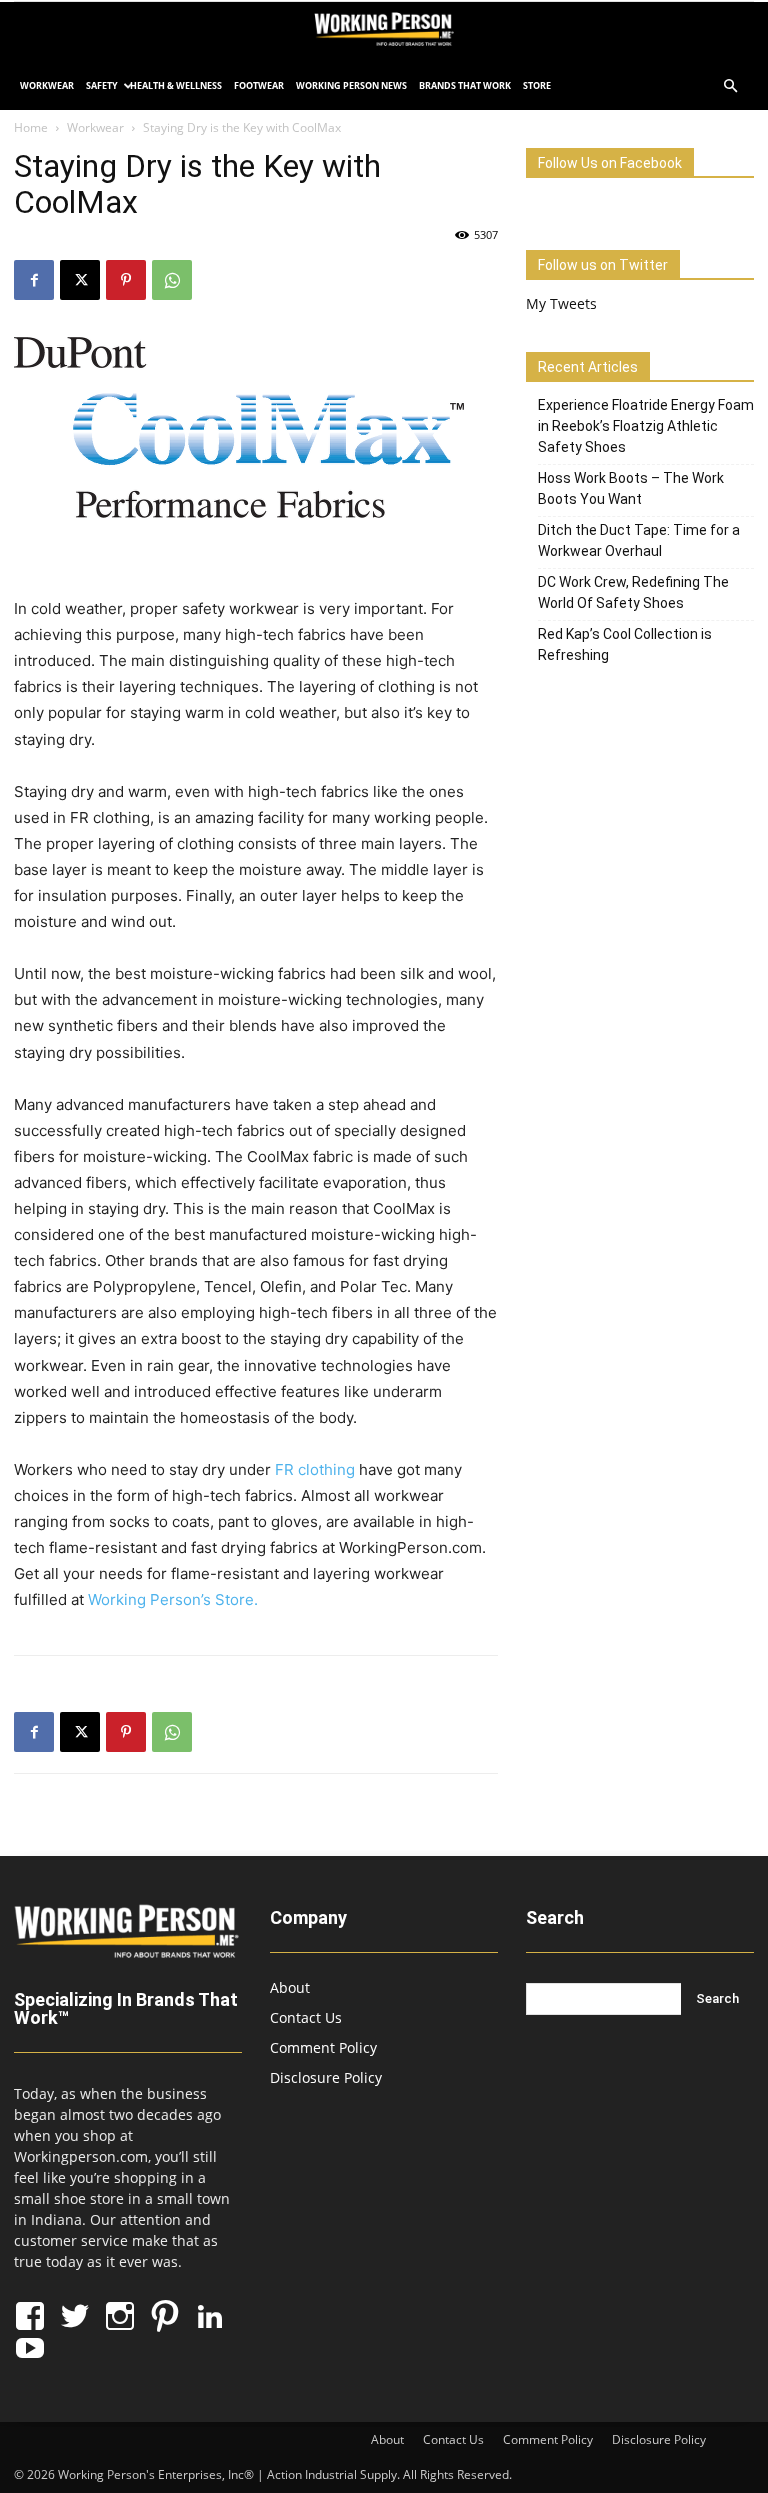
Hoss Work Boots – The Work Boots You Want (631, 488)
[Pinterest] (126, 280)
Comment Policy (323, 2047)
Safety (102, 85)
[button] (730, 86)
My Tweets (561, 303)
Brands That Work (465, 85)
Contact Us (306, 2017)
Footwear (259, 85)
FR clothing (315, 1469)
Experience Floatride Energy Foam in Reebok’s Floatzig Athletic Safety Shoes (646, 426)
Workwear (47, 85)
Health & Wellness (176, 85)
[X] (80, 280)
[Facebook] (34, 280)
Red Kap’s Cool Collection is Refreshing (625, 644)
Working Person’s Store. (175, 1599)
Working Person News (351, 85)
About (290, 1987)
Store (537, 85)
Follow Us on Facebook (610, 163)
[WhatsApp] (172, 280)
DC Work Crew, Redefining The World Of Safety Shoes (633, 592)
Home (31, 127)
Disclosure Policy (326, 2077)
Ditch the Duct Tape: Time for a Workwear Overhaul (639, 540)
